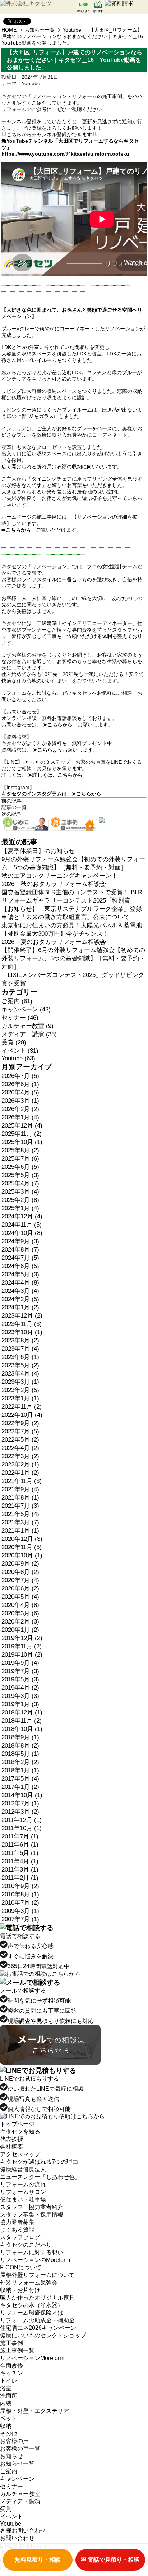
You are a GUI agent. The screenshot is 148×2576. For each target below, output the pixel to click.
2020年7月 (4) (20, 1580)
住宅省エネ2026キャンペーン (38, 2328)
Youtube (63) (18, 1058)
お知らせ (11, 2456)
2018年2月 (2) (20, 1762)
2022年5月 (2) (20, 1440)
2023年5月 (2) (20, 1365)
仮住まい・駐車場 (23, 2200)
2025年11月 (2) (22, 1134)
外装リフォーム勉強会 (29, 2283)
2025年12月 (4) (22, 1126)
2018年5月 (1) (20, 1754)
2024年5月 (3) (20, 1274)
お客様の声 (14, 2441)
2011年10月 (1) (22, 1828)
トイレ (9, 2381)
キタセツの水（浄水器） (32, 2305)
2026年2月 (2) (20, 1109)
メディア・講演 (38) (29, 1034)
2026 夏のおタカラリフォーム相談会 (54, 942)
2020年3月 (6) (20, 1613)
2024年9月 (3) (20, 1241)
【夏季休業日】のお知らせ (38, 851)
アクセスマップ (20, 2154)
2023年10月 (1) (22, 1332)
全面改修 (11, 2366)
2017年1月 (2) (20, 1787)
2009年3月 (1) (20, 1911)
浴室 (6, 2388)
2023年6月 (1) (20, 1357)
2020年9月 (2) (20, 1564)
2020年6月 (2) (20, 1588)
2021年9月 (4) (20, 1489)
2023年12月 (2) (22, 1316)
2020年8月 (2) (20, 1572)
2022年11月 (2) (22, 1407)
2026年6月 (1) (20, 1084)
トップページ (17, 2124)
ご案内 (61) (17, 1001)
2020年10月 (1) (22, 1555)
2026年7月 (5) (20, 1076)
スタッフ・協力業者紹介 (32, 2207)
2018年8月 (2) (20, 1746)
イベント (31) (20, 1051)
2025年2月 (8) (20, 1200)
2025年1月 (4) (20, 1208)
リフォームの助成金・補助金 (37, 2320)
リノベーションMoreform (32, 2358)
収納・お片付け (20, 2290)
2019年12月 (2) (22, 1638)
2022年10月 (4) (22, 1415)
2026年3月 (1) (20, 1101)
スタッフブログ (20, 2237)
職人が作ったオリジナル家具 (37, 2298)
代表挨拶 (11, 2139)
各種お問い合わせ (23, 2531)
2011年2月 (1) (20, 1878)
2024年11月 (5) (22, 1225)
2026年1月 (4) (20, 1117)
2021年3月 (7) (20, 1522)
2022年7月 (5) (20, 1431)
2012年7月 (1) (20, 1803)
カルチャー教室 (20, 2494)
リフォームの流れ (23, 2184)
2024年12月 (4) (22, 1216)
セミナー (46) (20, 1018)
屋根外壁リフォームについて (37, 2275)
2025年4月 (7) (20, 1183)
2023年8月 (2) (20, 1340)
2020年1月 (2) (20, 1630)
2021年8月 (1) (20, 1498)
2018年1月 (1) (20, 1770)
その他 (9, 2433)
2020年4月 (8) (20, 1605)
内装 (6, 2403)
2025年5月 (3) (20, 1175)
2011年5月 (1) (20, 1853)
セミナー (11, 2486)
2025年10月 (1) (22, 1142)
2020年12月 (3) (22, 1539)
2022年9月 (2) (20, 1423)
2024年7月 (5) (20, 1258)
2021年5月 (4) (20, 1514)
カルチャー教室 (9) (27, 1026)
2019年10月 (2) (22, 1655)
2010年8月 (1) (20, 1894)
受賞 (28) (14, 1043)
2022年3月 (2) (20, 1456)
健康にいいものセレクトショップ (43, 2335)
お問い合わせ (17, 2538)
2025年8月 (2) (20, 1150)
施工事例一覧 (17, 2350)
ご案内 (9, 2471)
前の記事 (11, 801)
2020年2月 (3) (20, 1622)
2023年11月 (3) (22, 1324)
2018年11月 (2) (22, 1721)
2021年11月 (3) (22, 1481)
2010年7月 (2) (20, 1903)
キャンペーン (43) (26, 1009)
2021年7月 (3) (20, 1506)
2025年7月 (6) (20, 1159)
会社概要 (11, 2147)
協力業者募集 (17, 2222)
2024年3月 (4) (20, 1291)
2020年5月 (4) (20, 1597)
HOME (9, 30)
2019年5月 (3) (20, 1679)
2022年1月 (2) (20, 1473)
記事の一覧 (14, 807)
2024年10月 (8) (22, 1233)
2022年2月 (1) (20, 1464)
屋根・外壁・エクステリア (34, 2411)
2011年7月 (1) (20, 1836)
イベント (11, 2517)
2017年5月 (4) (20, 1779)
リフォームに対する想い (32, 2252)
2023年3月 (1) (20, 1382)
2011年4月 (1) (20, 1861)
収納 (6, 2426)
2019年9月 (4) (20, 1663)
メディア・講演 (20, 2501)
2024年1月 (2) (20, 1307)
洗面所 (9, 2396)
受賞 (6, 2509)
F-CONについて (21, 2267)
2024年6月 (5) (20, 1266)
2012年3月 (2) (20, 1812)
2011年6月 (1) (20, 1845)
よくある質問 (17, 2230)
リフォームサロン (23, 2192)
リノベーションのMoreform (35, 2260)
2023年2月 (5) (20, 1390)
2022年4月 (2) (20, 1448)
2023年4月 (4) (20, 1374)
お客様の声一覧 (20, 2449)
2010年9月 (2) (20, 1886)
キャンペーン (17, 2479)
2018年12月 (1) (22, 1712)
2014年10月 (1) (22, 1795)
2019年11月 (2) (22, 1646)
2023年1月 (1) (20, 1398)
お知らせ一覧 (40, 30)
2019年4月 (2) (20, 1688)
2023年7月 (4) (20, 1349)
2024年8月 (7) (20, 1250)
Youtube (72, 30)
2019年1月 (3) (20, 1704)
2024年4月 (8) (20, 1283)
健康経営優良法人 (23, 2169)
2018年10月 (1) (22, 1729)
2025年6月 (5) (20, 1167)
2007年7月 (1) (20, 1919)
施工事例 (11, 2343)
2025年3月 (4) (20, 1192)
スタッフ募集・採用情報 (32, 2215)
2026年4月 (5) (20, 1092)
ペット (9, 2418)
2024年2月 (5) (20, 1299)
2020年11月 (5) (22, 1547)
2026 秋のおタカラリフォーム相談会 (54, 884)
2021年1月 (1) (20, 1531)
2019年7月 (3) (20, 1671)
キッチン (11, 2373)
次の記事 (11, 814)
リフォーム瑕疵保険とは (32, 2313)
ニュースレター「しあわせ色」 (40, 2177)
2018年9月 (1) (20, 1737)
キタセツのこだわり (26, 2245)
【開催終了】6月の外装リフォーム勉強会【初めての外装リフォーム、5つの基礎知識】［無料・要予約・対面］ (73, 958)
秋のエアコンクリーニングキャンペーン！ (59, 876)
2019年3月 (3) (20, 1696)
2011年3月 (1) (20, 1870)
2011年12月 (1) (22, 1820)
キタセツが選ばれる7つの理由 (39, 2162)
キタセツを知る (20, 2132)
